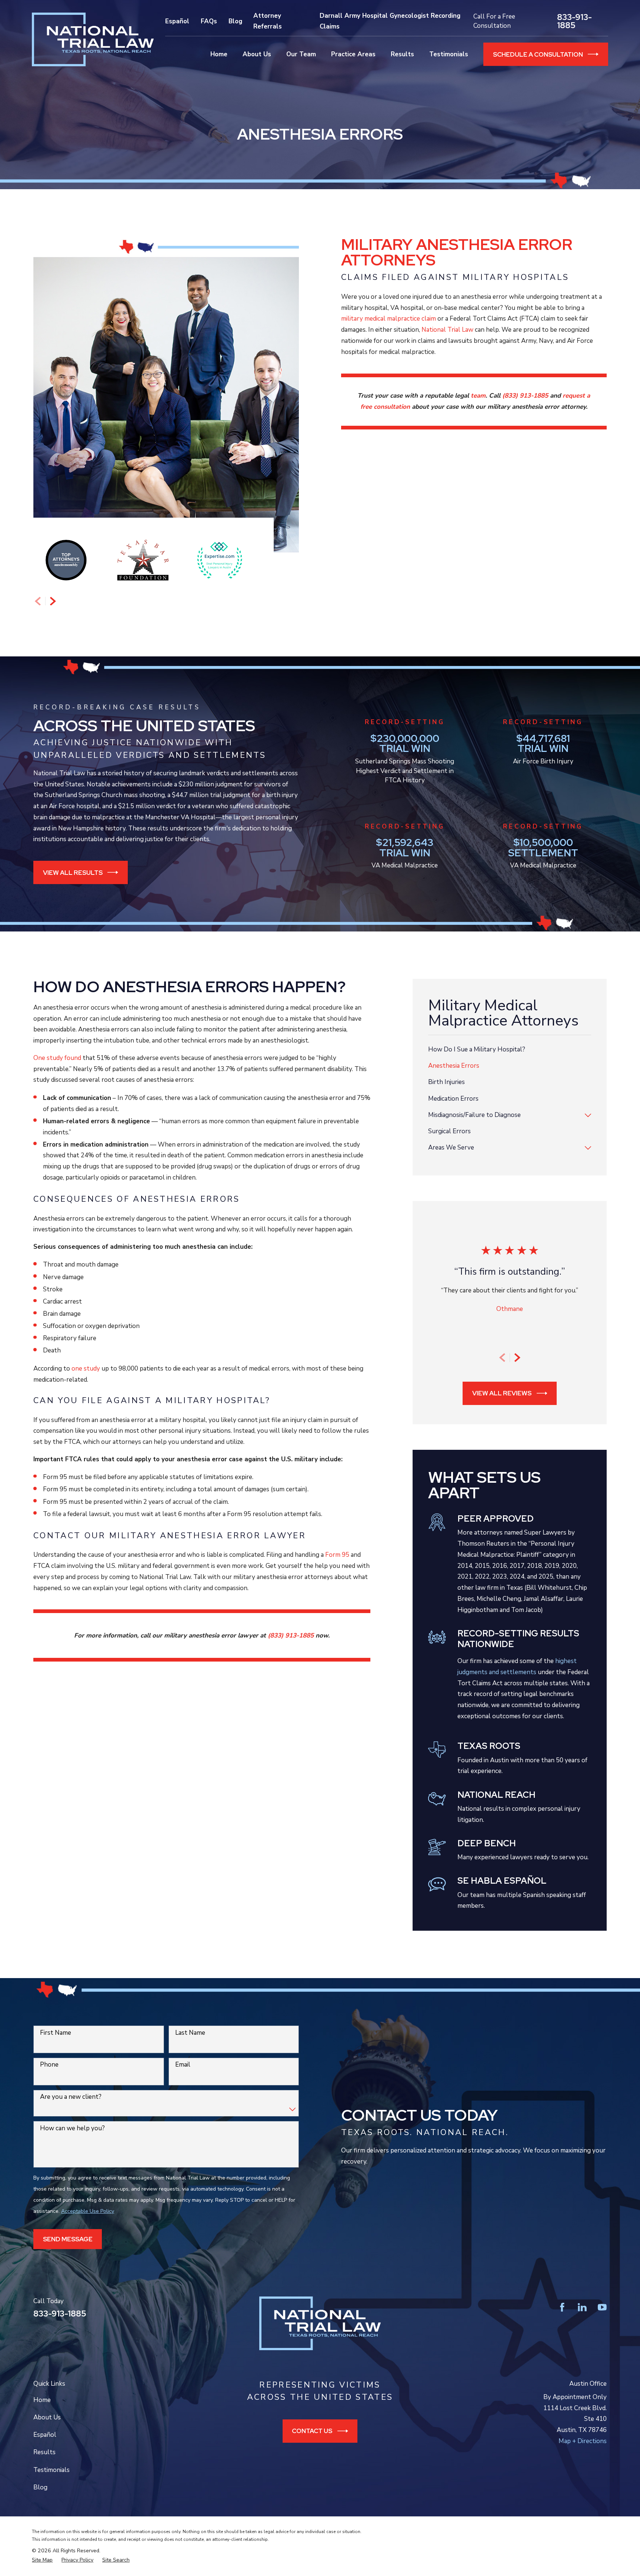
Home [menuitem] (219, 54)
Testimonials (51, 2470)
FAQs (209, 21)
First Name (56, 2033)
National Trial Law (447, 330)
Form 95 (337, 1555)
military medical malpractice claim (389, 319)
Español (177, 21)
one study (86, 1369)
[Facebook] (562, 2307)
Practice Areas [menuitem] (353, 54)
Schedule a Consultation (538, 54)
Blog (235, 21)
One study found (57, 1058)
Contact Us (312, 2431)
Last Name (190, 2033)
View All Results (73, 873)
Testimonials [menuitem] (449, 54)
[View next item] (53, 601)
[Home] (93, 39)
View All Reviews (502, 1393)
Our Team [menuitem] (301, 54)
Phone (49, 2065)
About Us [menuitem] (257, 54)
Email (183, 2065)
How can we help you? (72, 2128)
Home (42, 2400)
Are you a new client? (71, 2097)
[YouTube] (602, 2307)
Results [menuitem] (402, 54)
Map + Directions (583, 2441)
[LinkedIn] (582, 2307)
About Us (47, 2417)
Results (44, 2452)
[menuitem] (510, 1050)
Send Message (68, 2239)
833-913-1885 (574, 21)
